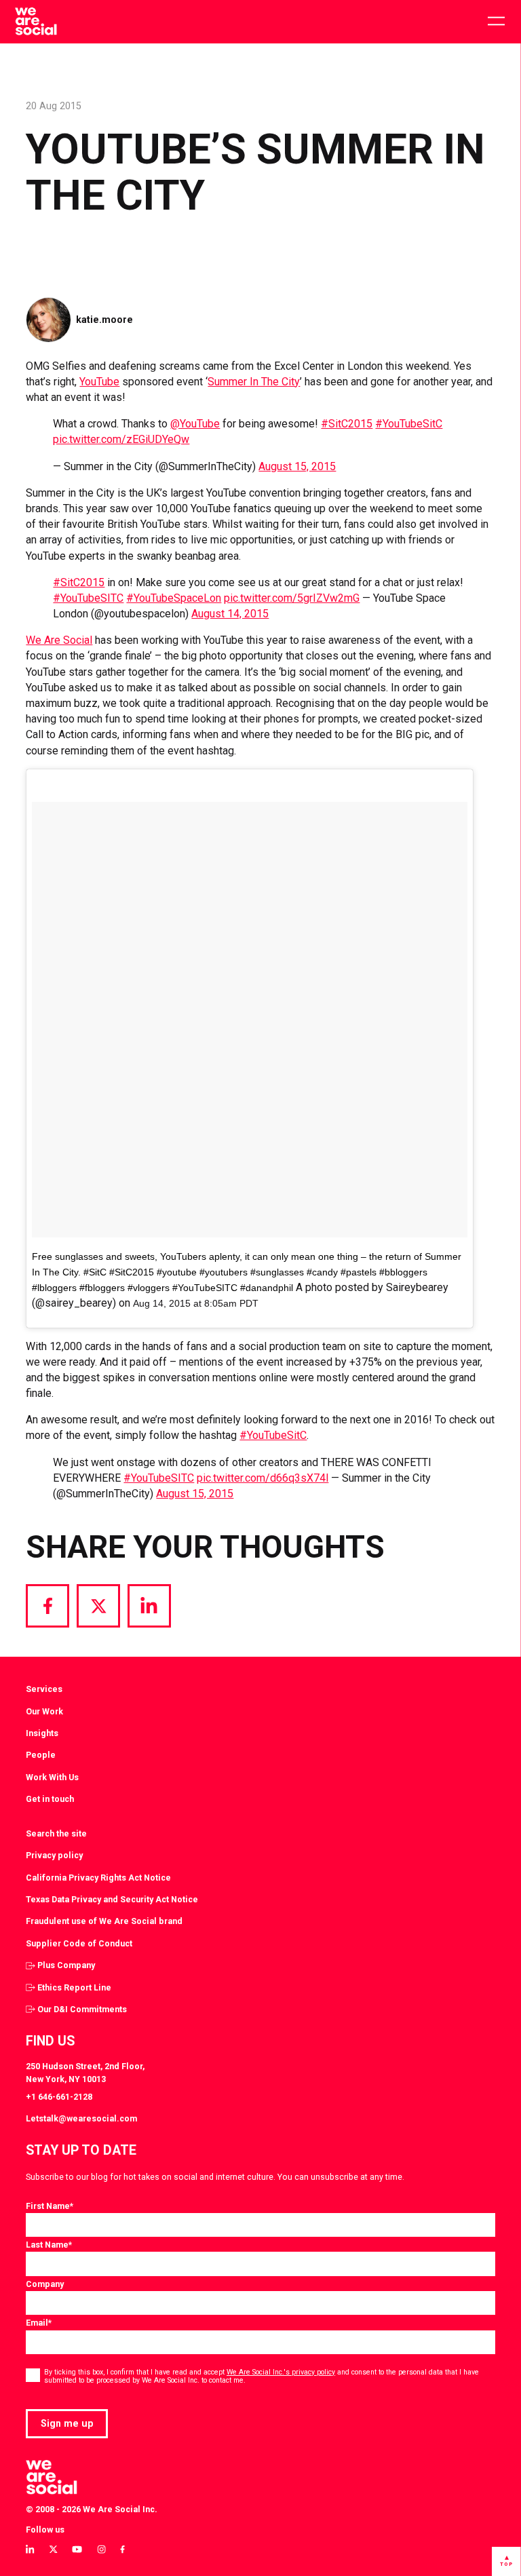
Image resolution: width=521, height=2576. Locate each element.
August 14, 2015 (230, 614)
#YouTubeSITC (88, 598)
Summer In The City (254, 382)
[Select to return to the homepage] (36, 22)
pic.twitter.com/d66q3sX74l (263, 1478)
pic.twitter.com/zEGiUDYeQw (121, 439)
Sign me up (67, 2423)
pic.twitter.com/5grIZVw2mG (292, 598)
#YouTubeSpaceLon (174, 598)
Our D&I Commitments (82, 2009)
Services (44, 1689)
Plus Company (66, 1965)
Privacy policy (54, 1855)
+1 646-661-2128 (59, 2097)
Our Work (44, 1711)
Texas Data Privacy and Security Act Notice (112, 1899)
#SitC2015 (347, 424)
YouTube (99, 382)
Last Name (49, 2245)
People (41, 1755)
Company (45, 2284)
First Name (50, 2206)
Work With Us (52, 1777)
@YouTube (195, 424)
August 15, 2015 (297, 466)
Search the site (56, 1833)
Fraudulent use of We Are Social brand (104, 1921)
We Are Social (59, 640)
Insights (42, 1733)
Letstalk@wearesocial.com (81, 2118)
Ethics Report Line (74, 1987)
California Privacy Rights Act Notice (98, 1878)
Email (39, 2323)
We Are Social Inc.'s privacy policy (281, 2372)
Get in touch (50, 1799)
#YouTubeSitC (409, 424)
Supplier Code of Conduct (79, 1943)
